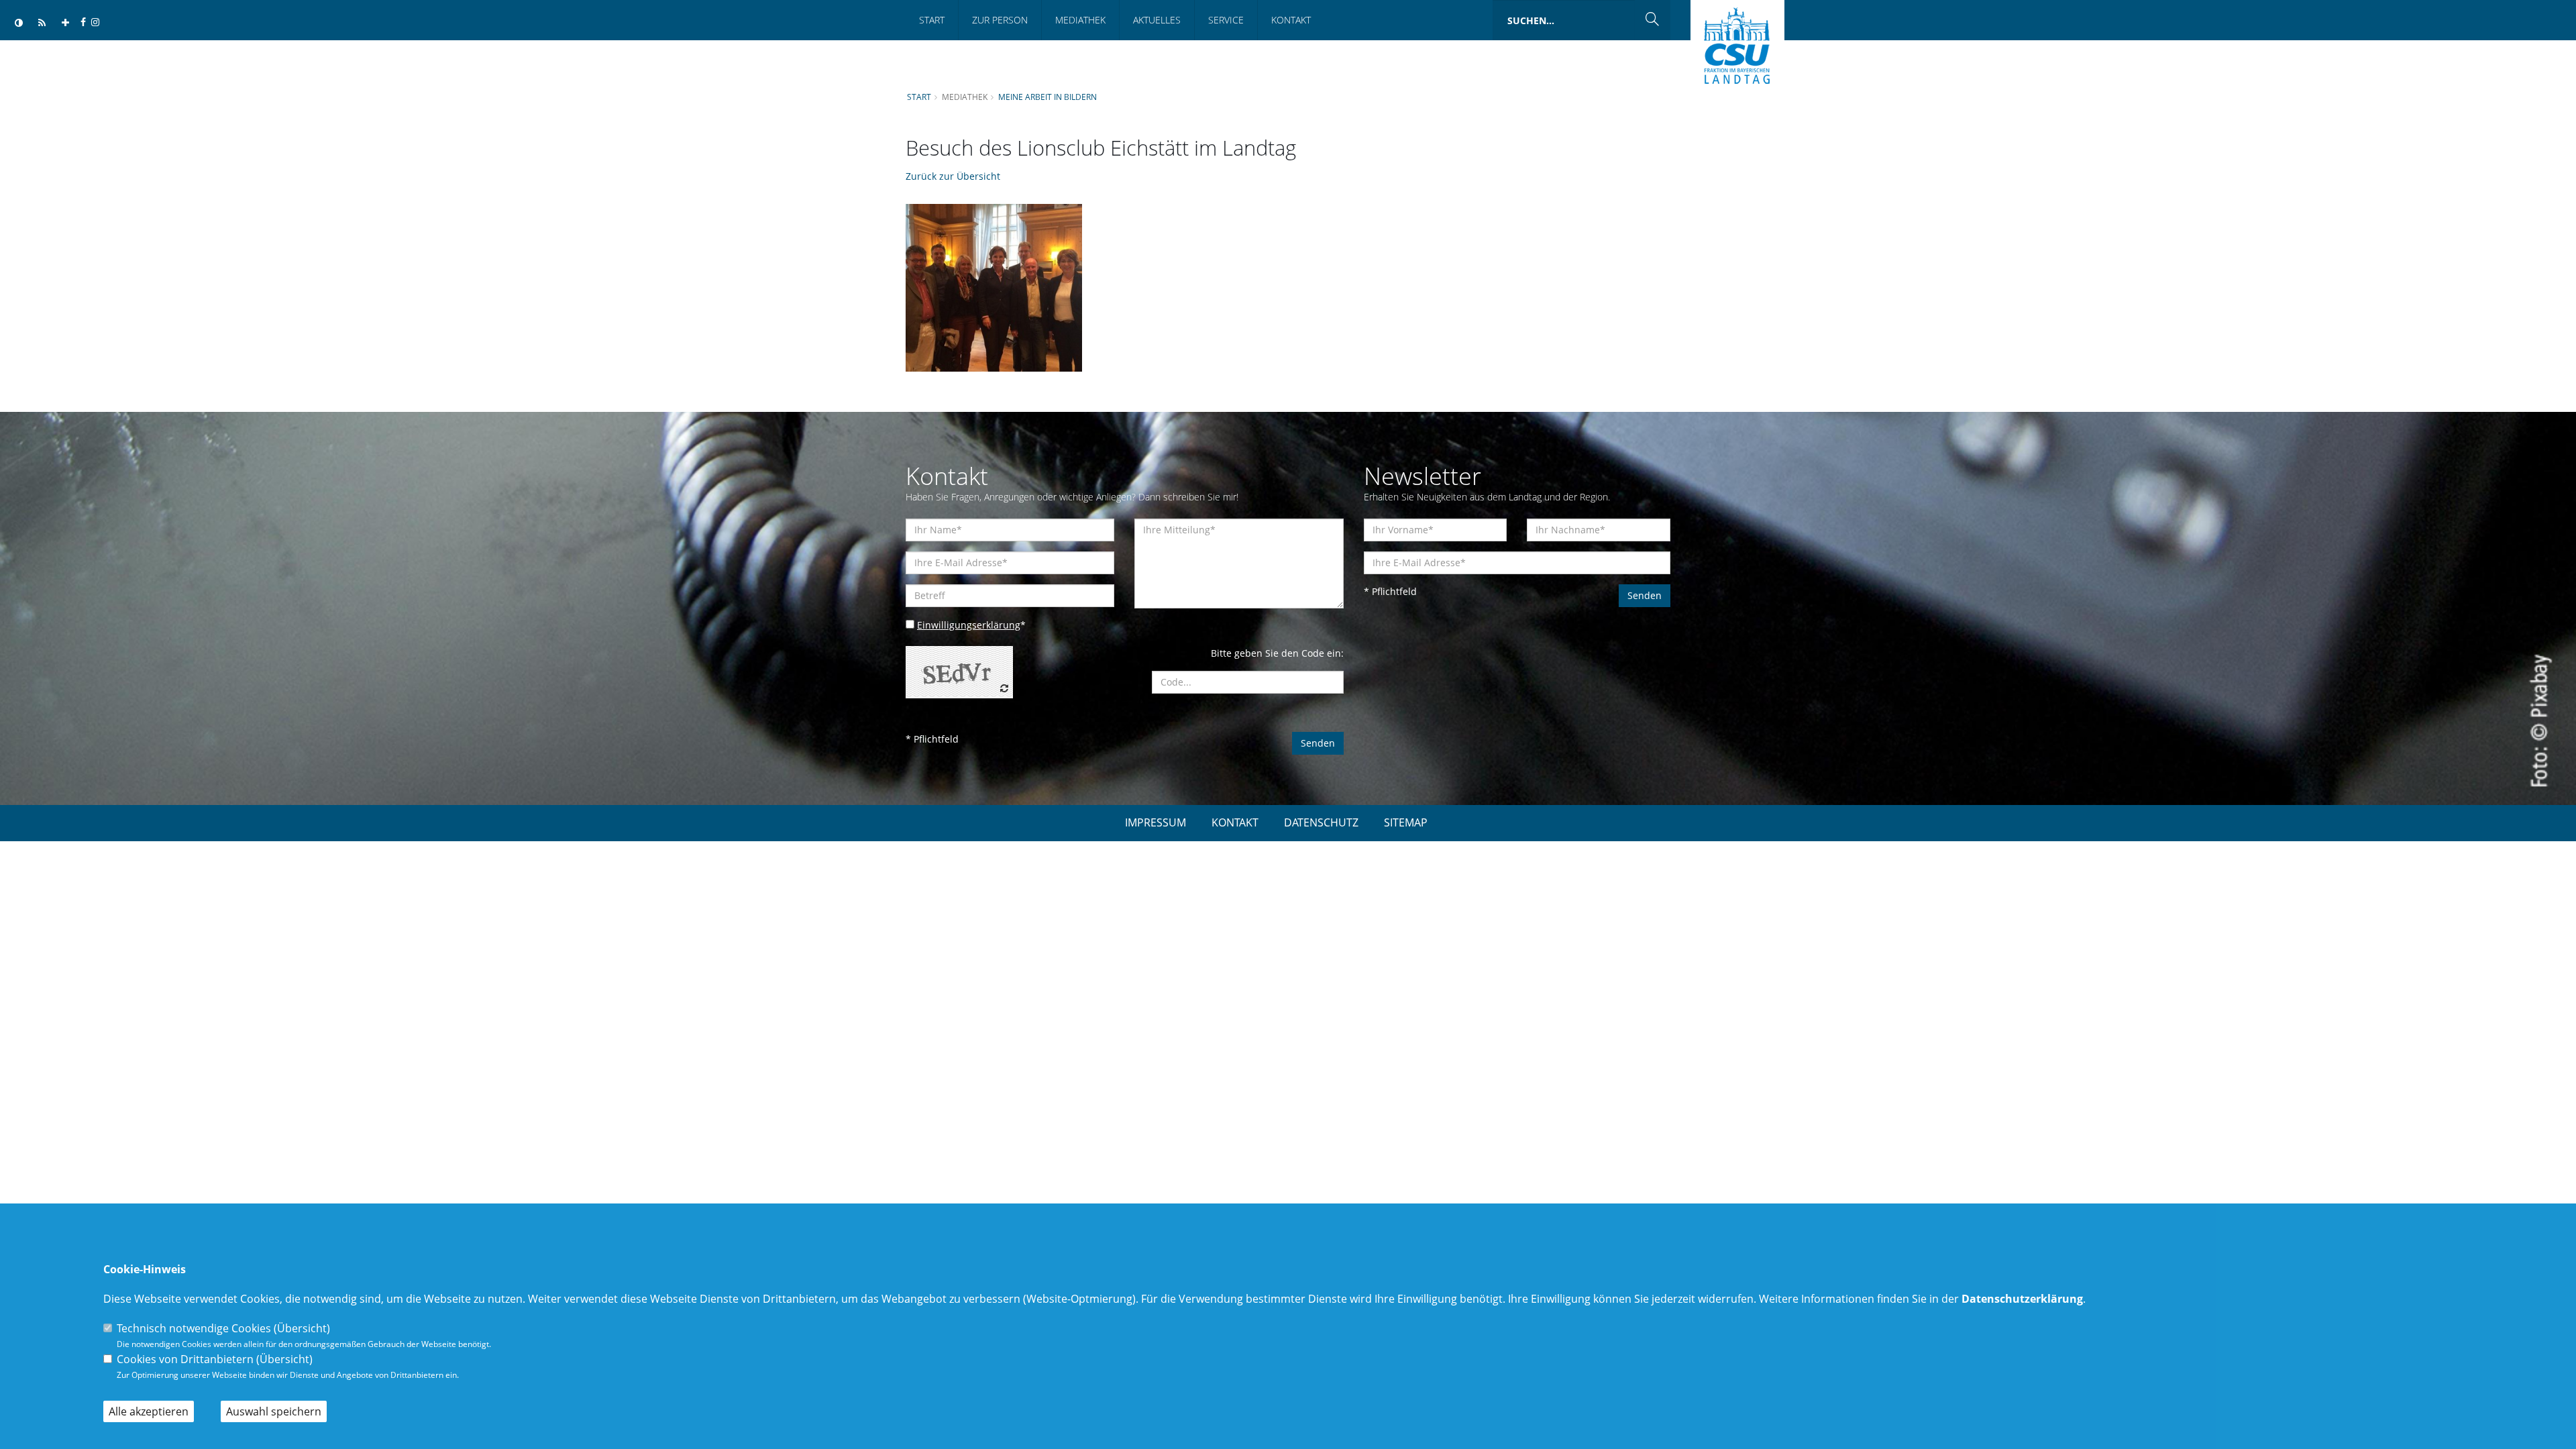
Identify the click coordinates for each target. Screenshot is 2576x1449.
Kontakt (1291, 20)
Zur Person (1000, 20)
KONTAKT (1235, 822)
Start (932, 20)
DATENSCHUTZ (1321, 822)
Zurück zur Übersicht (953, 176)
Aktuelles (1157, 20)
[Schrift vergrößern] (65, 23)
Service (1226, 20)
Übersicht (302, 1328)
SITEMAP (1406, 822)
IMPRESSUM (1156, 822)
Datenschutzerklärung (2022, 1299)
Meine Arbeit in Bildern (1048, 97)
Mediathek (1080, 20)
